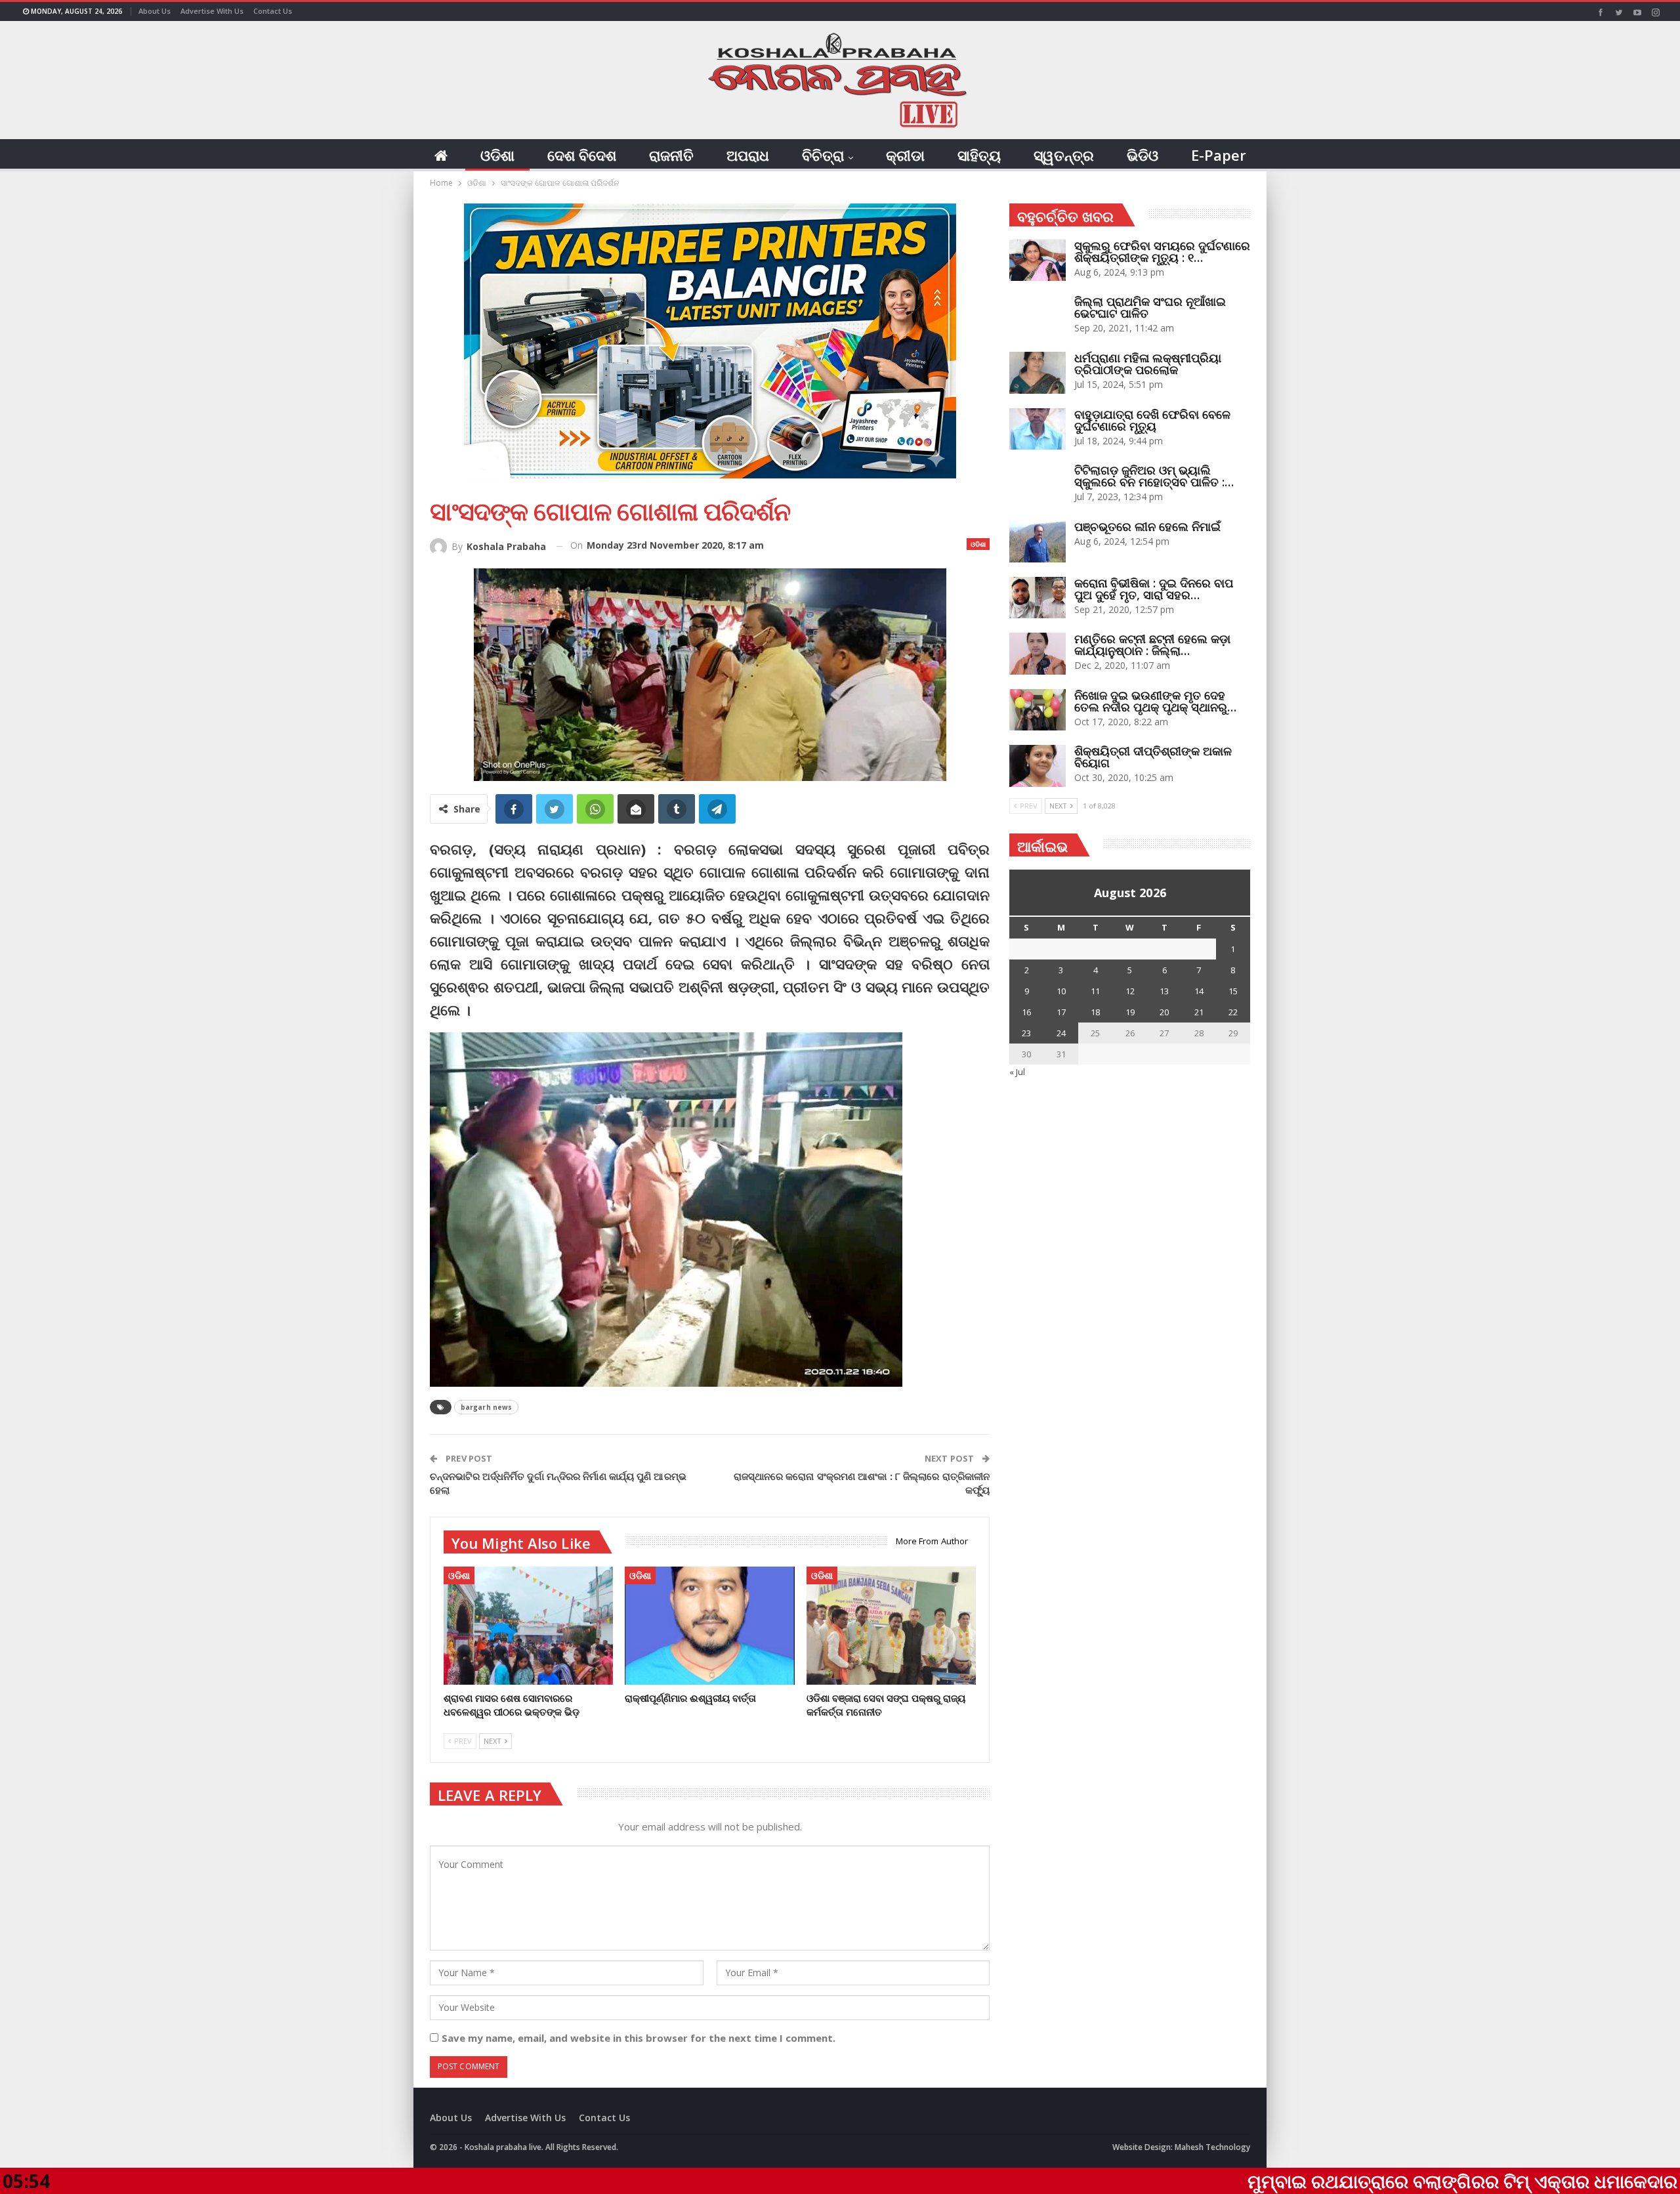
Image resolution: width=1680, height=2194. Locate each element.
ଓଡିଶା (497, 155)
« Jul (1017, 1072)
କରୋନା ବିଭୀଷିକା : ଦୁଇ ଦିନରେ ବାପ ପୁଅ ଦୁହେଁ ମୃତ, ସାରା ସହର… (1154, 589)
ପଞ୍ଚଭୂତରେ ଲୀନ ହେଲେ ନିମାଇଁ (1147, 526)
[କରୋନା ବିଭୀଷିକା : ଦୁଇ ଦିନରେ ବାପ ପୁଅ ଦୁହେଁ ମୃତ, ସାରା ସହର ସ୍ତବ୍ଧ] (1038, 598)
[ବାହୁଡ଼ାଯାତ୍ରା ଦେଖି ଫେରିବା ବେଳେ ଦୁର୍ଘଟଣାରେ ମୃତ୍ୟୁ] (1038, 429)
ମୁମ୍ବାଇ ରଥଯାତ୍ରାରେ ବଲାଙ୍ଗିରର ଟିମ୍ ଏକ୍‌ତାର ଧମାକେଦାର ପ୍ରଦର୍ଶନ (1355, 2181)
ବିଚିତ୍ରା (823, 155)
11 (1095, 991)
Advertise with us (212, 11)
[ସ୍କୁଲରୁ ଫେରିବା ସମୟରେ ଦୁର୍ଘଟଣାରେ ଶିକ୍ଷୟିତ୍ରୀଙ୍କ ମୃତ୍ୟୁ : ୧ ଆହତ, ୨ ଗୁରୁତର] (1038, 261)
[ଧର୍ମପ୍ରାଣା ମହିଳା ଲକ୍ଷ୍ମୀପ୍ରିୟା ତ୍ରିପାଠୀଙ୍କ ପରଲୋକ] (1038, 373)
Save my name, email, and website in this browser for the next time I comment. (639, 2038)
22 (1233, 1012)
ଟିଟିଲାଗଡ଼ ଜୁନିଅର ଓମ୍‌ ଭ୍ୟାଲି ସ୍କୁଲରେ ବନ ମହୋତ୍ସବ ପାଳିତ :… (1154, 476)
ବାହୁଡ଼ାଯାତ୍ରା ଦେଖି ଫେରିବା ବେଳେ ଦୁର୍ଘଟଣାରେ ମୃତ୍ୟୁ (1152, 420)
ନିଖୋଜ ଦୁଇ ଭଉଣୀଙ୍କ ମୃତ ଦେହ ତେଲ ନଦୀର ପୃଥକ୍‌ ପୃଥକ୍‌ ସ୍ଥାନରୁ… (1155, 701)
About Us (155, 11)
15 (1233, 991)
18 (1095, 1012)
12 (1130, 991)
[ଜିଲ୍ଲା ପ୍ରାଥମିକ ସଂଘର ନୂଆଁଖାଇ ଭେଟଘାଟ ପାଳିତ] (1038, 316)
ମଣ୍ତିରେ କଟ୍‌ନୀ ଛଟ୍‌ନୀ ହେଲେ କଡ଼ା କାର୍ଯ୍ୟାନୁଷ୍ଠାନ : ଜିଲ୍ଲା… (1152, 644)
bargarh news (486, 1407)
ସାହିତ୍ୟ (979, 155)
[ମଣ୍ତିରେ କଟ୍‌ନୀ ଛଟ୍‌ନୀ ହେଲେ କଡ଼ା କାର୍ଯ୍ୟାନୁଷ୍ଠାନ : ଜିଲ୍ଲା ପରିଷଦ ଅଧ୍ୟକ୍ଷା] (1038, 654)
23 (1026, 1033)
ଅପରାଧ (748, 155)
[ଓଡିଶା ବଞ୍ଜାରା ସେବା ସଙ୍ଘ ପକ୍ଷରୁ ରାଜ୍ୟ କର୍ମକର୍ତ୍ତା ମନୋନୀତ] (891, 1626)
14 (1199, 991)
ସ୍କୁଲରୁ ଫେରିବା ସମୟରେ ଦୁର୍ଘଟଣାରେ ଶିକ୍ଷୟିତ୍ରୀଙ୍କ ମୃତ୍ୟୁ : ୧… (1162, 251)
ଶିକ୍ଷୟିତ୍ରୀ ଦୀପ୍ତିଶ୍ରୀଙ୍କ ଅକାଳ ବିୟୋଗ (1153, 757)
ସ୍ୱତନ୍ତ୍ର (1064, 155)
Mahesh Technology (1212, 2147)
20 (1164, 1012)
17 (1061, 1012)
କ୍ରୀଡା (905, 155)
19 (1130, 1012)
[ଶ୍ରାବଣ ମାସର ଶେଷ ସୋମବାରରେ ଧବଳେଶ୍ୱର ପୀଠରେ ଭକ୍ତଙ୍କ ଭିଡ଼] (528, 1626)
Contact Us (273, 11)
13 (1164, 991)
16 (1026, 1012)
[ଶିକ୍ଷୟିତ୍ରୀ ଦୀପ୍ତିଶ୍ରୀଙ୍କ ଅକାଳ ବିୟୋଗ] (1038, 766)
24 (1061, 1033)
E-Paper (1219, 155)
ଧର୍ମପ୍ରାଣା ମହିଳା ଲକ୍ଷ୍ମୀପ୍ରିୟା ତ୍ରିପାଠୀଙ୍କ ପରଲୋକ (1148, 364)
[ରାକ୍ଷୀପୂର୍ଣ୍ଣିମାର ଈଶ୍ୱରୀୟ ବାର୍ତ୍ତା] (709, 1626)
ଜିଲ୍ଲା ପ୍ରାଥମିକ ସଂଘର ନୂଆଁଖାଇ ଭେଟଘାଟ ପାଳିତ (1150, 307)
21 (1199, 1012)
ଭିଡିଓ (1143, 155)
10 (1061, 991)
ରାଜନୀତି (671, 155)
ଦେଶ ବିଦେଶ (582, 155)
